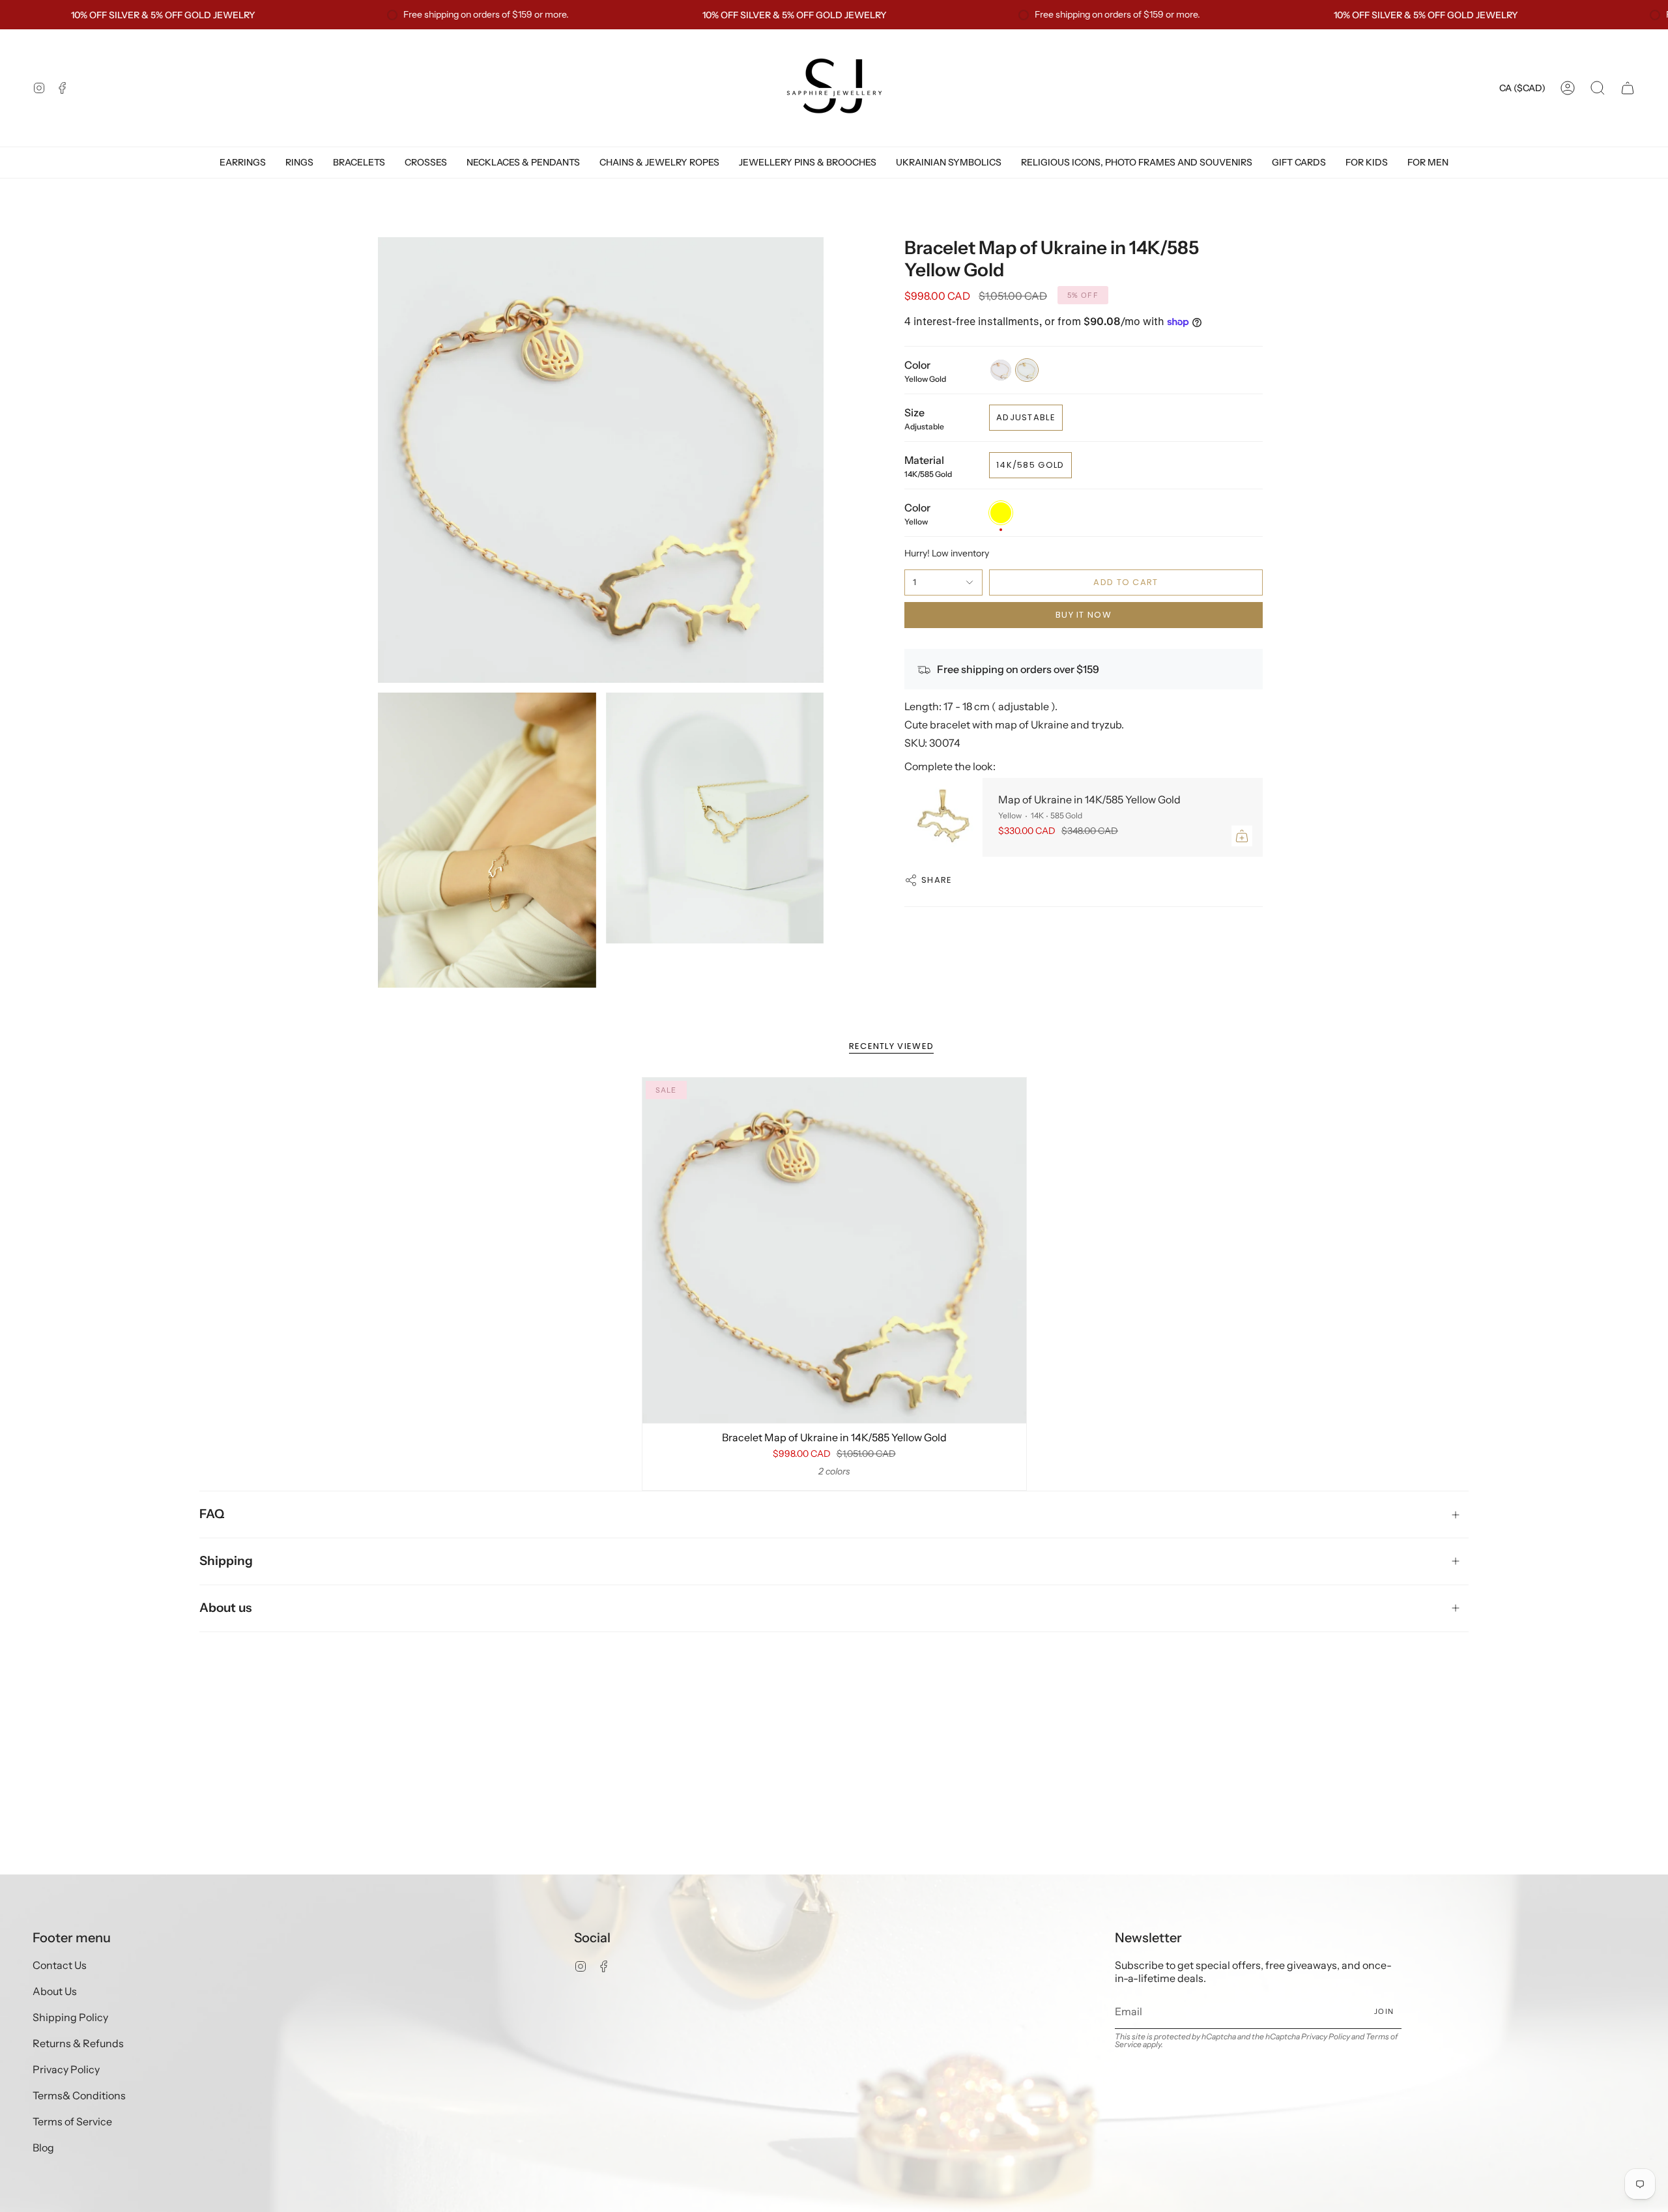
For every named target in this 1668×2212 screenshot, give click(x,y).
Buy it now (1084, 615)
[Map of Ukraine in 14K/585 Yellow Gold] (943, 818)
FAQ (212, 1514)
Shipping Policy (70, 2017)
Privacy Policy (66, 2069)
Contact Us (60, 1965)
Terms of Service (72, 2121)
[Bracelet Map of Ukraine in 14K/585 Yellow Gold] (834, 1250)
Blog (43, 2147)
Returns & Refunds (78, 2043)
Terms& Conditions (79, 2095)
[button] (1598, 88)
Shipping (226, 1561)
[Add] (1242, 836)
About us (225, 1608)
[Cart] (1628, 88)
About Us (55, 1991)
